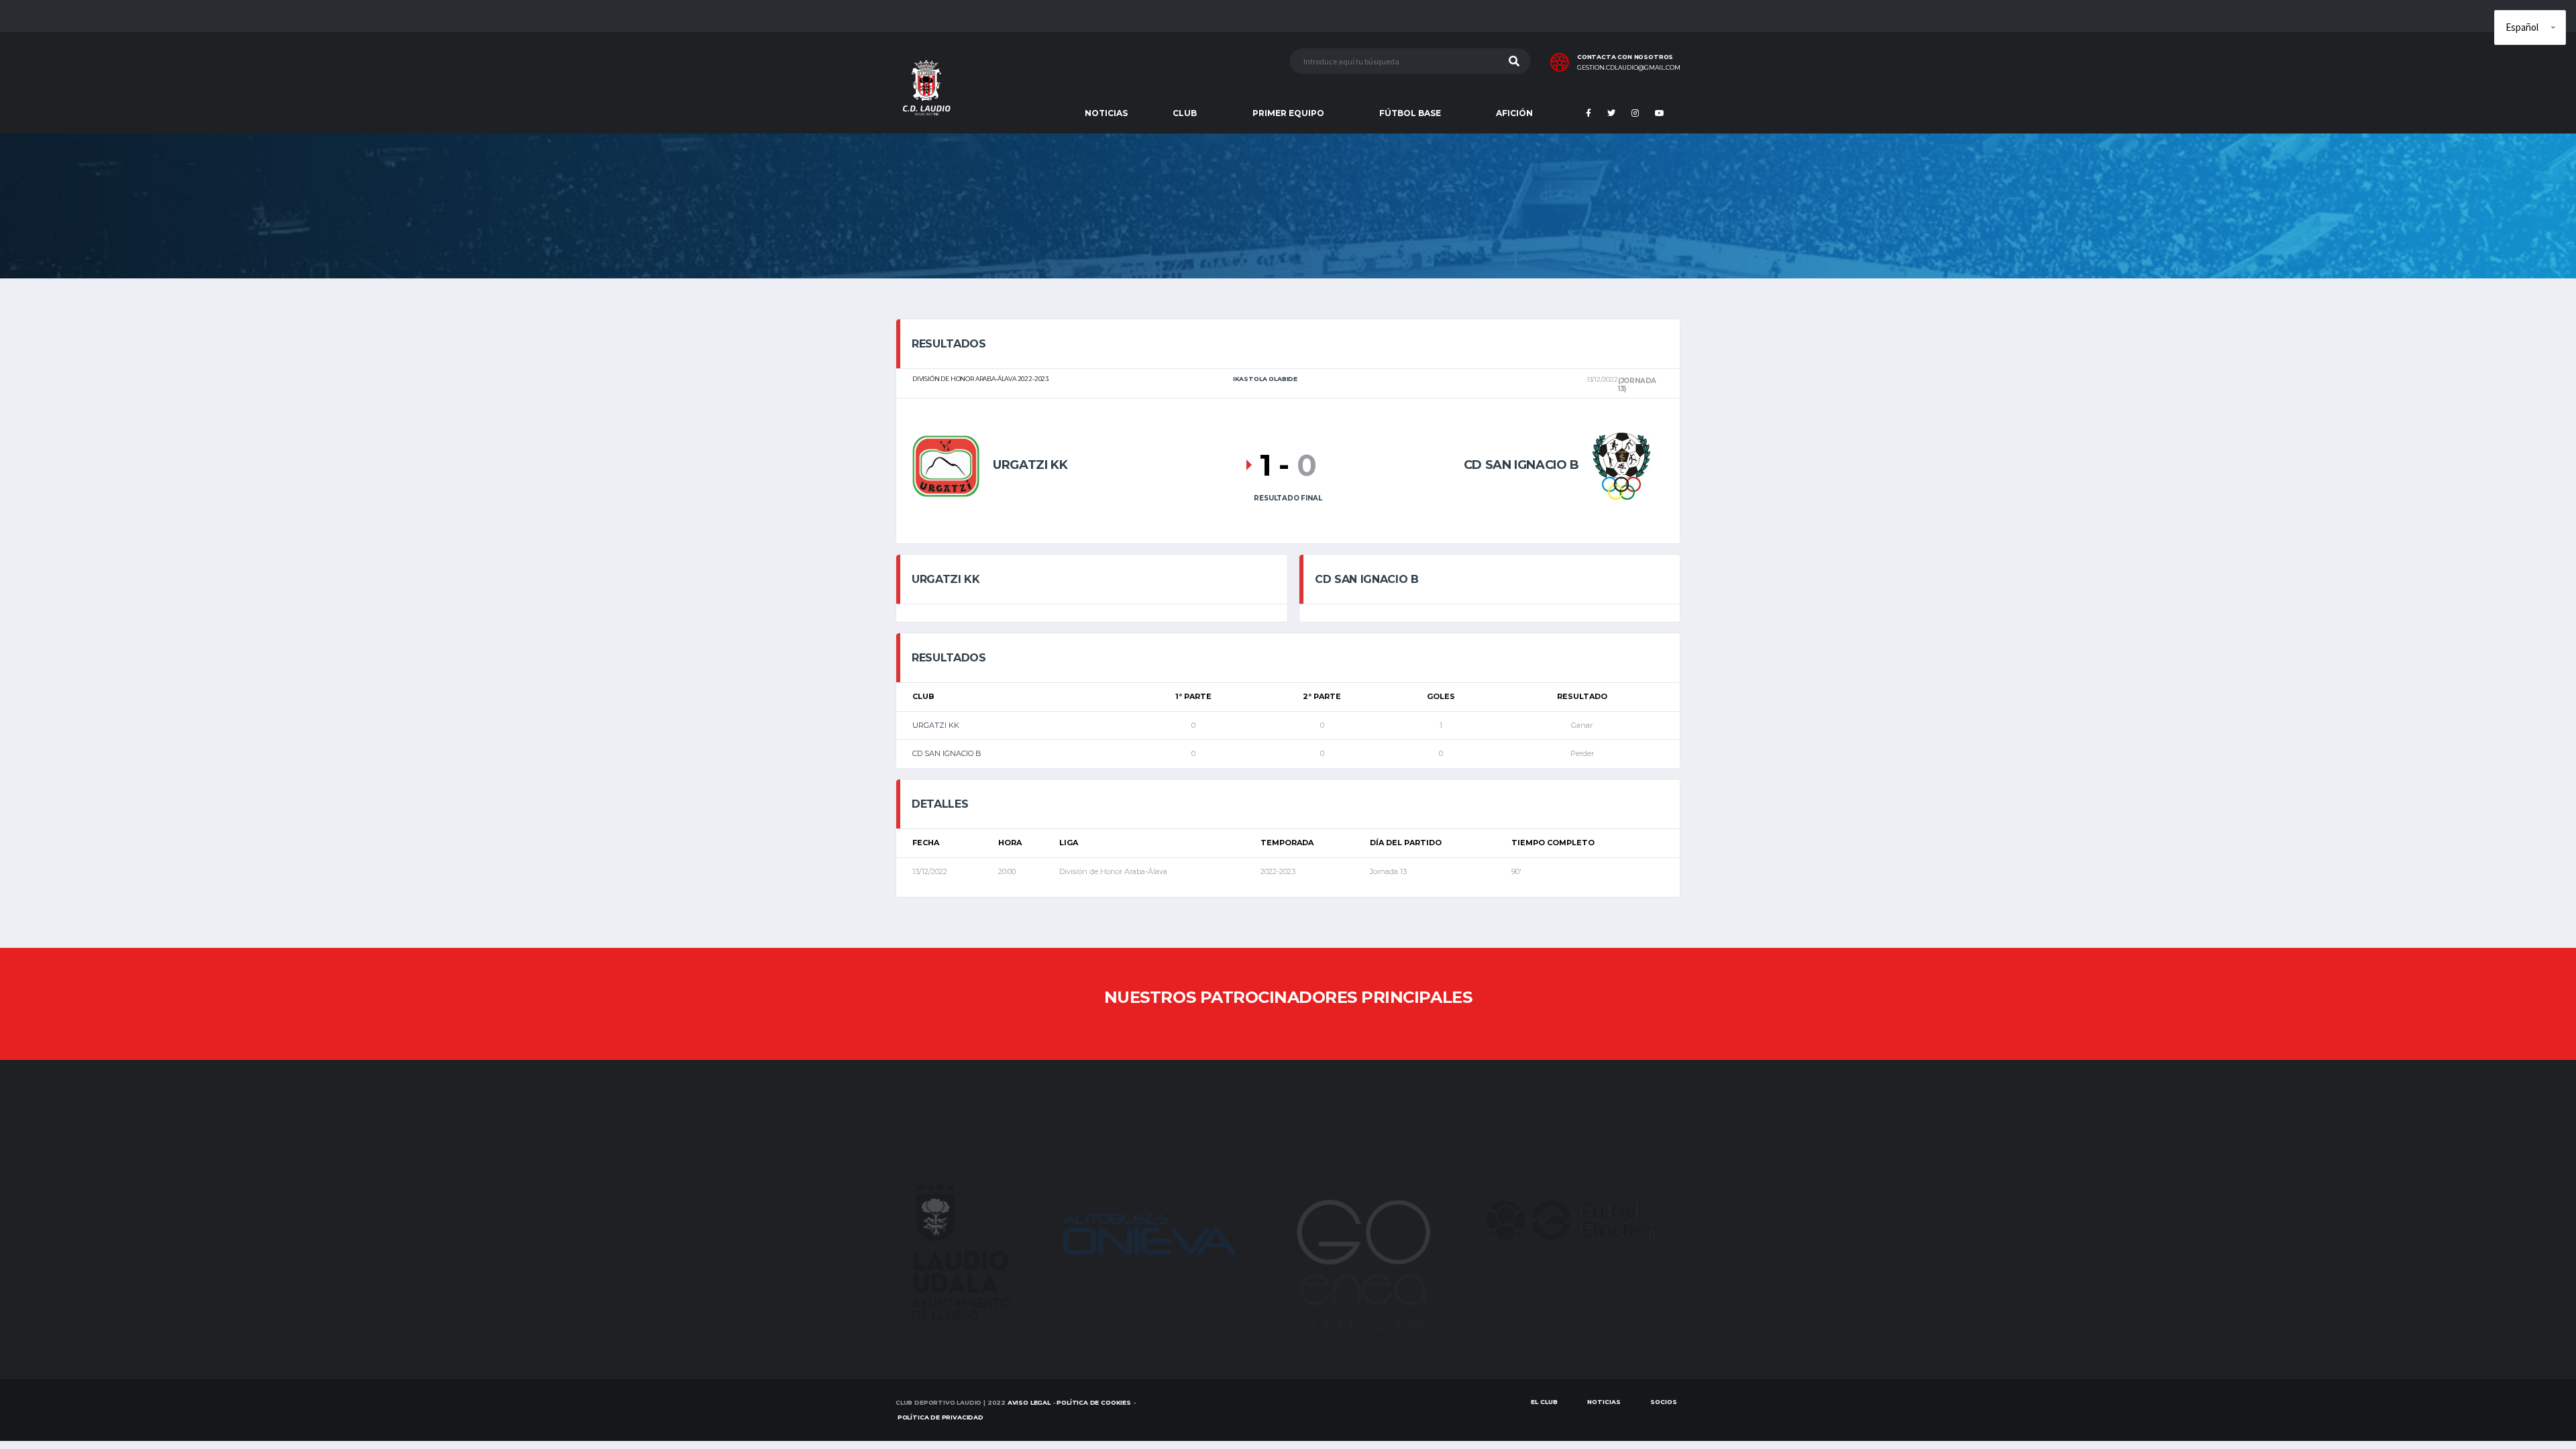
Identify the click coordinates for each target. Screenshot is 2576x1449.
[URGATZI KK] (946, 465)
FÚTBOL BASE (1410, 113)
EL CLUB (1544, 1402)
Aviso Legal (1029, 1402)
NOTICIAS (1106, 113)
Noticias (1604, 1402)
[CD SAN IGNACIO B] (1621, 465)
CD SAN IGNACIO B (947, 753)
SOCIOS (1664, 1402)
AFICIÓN (1514, 113)
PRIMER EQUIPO (1288, 113)
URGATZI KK (936, 725)
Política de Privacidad (941, 1417)
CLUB (1185, 113)
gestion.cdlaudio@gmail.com (1629, 68)
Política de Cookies (1094, 1402)
